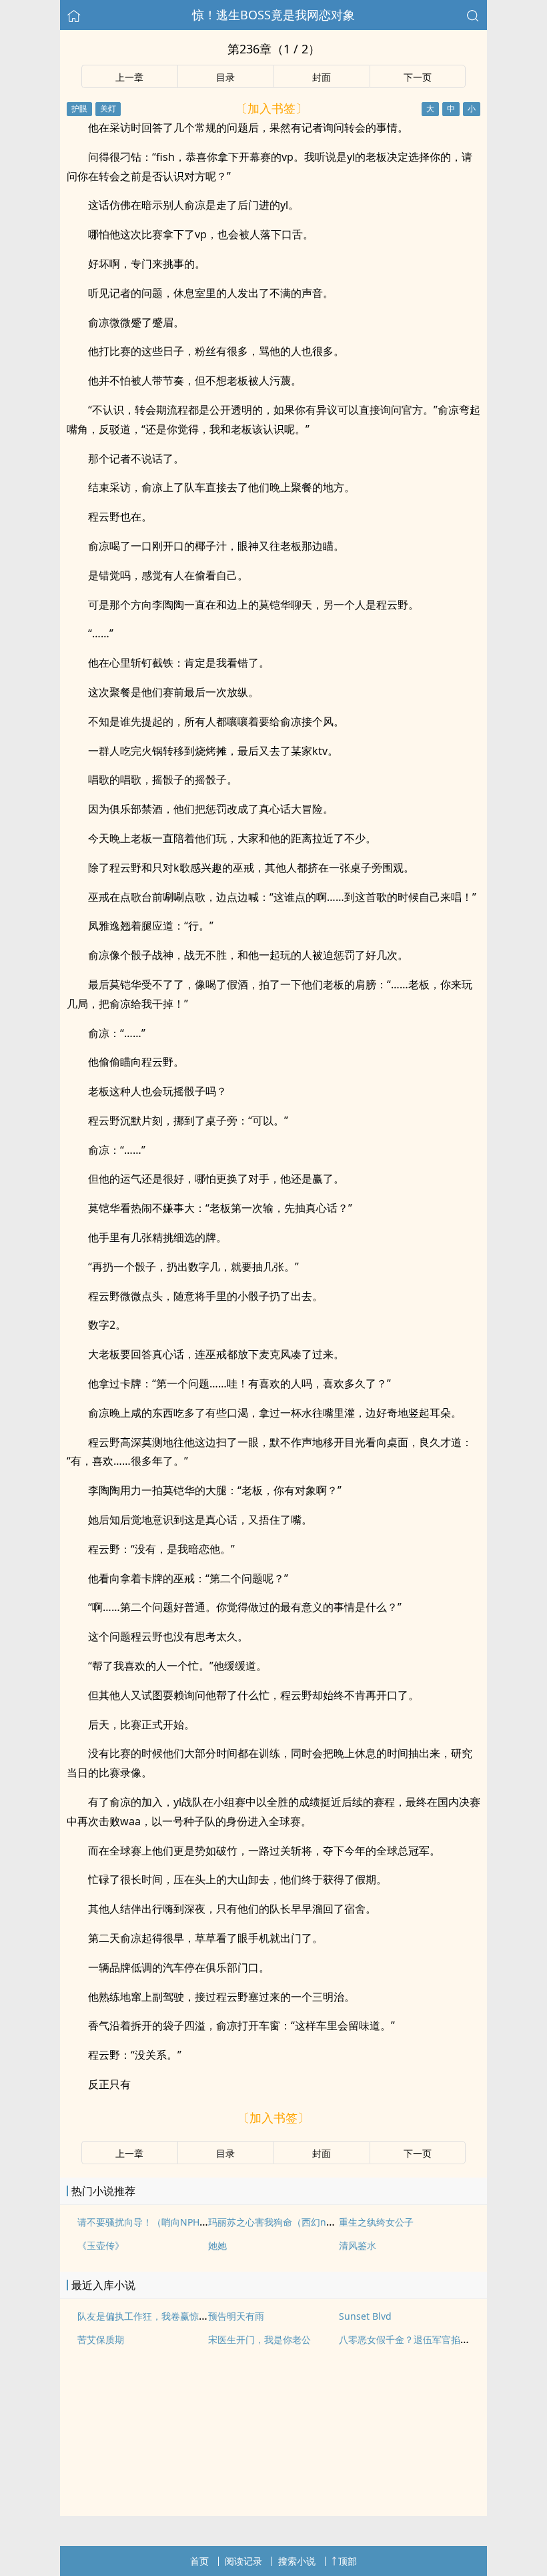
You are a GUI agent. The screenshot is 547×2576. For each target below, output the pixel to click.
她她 (217, 2245)
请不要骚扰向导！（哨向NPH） (143, 2222)
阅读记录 (243, 2561)
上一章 (129, 77)
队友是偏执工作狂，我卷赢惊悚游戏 (152, 2316)
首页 (199, 2561)
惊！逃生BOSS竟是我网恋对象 (273, 15)
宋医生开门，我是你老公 (259, 2339)
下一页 (418, 77)
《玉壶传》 (101, 2245)
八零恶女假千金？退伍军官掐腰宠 (409, 2339)
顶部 (348, 2561)
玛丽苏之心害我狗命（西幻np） (275, 2222)
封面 (322, 77)
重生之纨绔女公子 (376, 2222)
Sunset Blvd (365, 2316)
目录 (225, 77)
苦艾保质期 (101, 2339)
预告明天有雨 (236, 2316)
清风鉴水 (358, 2245)
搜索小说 (297, 2561)
